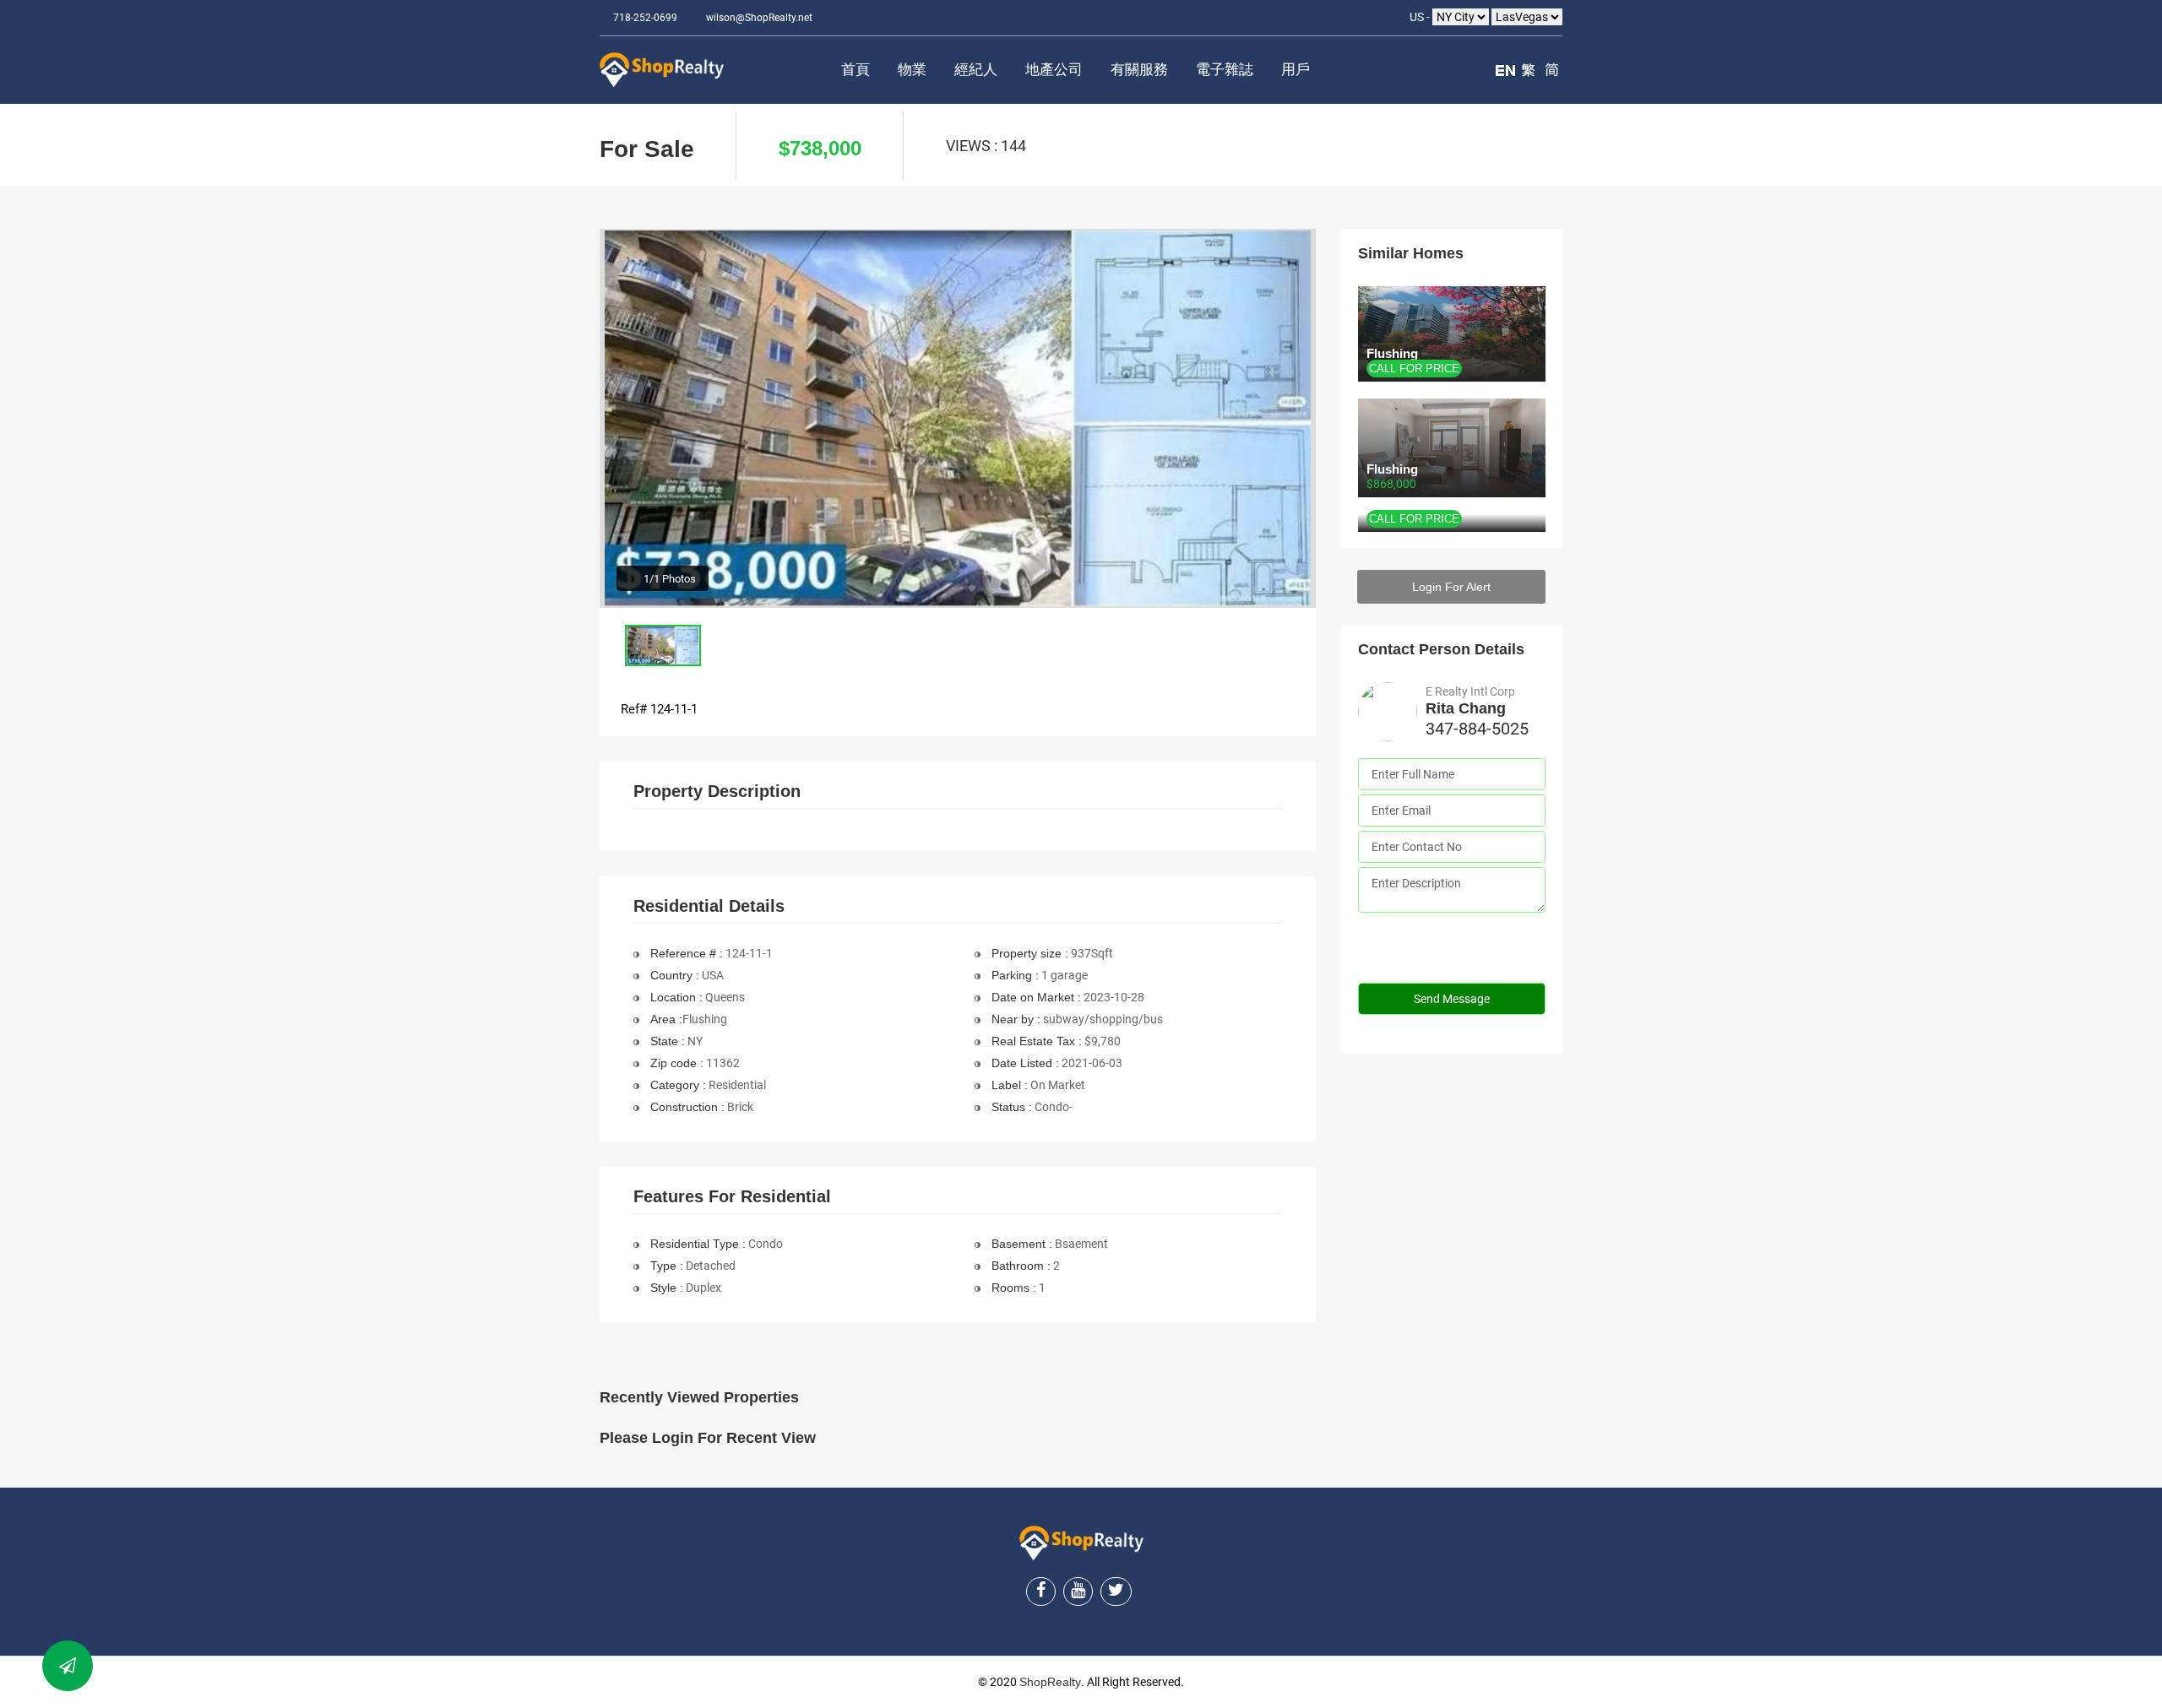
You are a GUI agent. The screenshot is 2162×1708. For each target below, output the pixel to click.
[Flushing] (1452, 523)
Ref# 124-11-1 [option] (659, 709)
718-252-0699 (645, 18)
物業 (912, 70)
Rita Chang (1466, 708)
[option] (958, 418)
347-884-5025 (1477, 729)
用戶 (1296, 70)
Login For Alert (1451, 587)
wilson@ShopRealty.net (759, 18)
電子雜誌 (1225, 70)
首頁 (856, 70)
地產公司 (1054, 70)
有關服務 (1139, 70)
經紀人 (976, 70)
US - (1421, 17)
